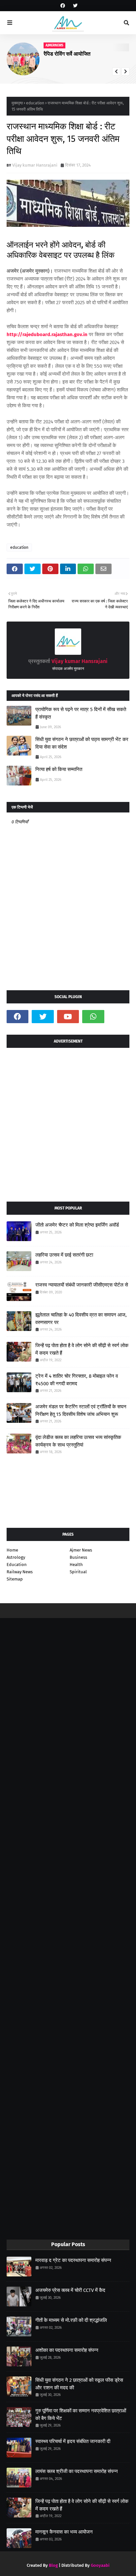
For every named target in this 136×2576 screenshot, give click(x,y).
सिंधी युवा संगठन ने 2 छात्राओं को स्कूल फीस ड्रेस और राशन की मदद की (79, 2384)
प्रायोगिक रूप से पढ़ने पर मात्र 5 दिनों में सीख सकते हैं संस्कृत (81, 713)
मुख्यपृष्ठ (17, 103)
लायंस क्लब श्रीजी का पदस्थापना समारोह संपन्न (77, 2471)
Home (12, 1550)
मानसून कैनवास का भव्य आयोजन (64, 2532)
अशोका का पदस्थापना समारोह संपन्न (67, 2350)
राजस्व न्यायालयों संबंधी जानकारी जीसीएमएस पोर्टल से (82, 1285)
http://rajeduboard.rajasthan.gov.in (47, 334)
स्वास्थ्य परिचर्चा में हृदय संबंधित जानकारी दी (73, 2441)
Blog (53, 2565)
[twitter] (74, 6)
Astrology (16, 1557)
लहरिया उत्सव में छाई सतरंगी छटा (64, 1255)
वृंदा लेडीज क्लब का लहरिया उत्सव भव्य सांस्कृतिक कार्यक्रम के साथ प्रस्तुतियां (78, 1441)
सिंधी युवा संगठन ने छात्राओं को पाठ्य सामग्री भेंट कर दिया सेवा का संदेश (82, 743)
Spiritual (78, 1572)
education (35, 103)
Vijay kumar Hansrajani (35, 165)
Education (17, 1565)
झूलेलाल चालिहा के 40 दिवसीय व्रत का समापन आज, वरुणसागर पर (81, 1319)
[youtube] (68, 1017)
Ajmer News (81, 1550)
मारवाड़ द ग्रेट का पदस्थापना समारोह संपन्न (73, 2260)
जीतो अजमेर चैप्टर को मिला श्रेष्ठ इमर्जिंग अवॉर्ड (77, 1225)
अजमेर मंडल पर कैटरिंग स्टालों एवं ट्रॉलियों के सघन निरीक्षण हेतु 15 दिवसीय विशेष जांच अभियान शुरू (81, 1410)
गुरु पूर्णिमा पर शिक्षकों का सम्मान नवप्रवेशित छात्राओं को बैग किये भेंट (81, 2415)
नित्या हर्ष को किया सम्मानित (59, 769)
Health (76, 1565)
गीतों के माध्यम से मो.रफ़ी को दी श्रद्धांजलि (71, 2320)
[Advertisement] (68, 1122)
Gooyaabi (100, 2565)
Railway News (20, 1572)
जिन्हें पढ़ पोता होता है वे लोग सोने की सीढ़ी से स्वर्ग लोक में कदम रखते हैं (82, 1349)
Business (78, 1557)
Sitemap (15, 1579)
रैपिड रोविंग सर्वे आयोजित (67, 54)
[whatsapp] (93, 1017)
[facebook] (63, 6)
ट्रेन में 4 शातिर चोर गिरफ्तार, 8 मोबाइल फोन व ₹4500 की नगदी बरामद (77, 1380)
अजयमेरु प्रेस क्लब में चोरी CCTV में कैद (70, 2290)
